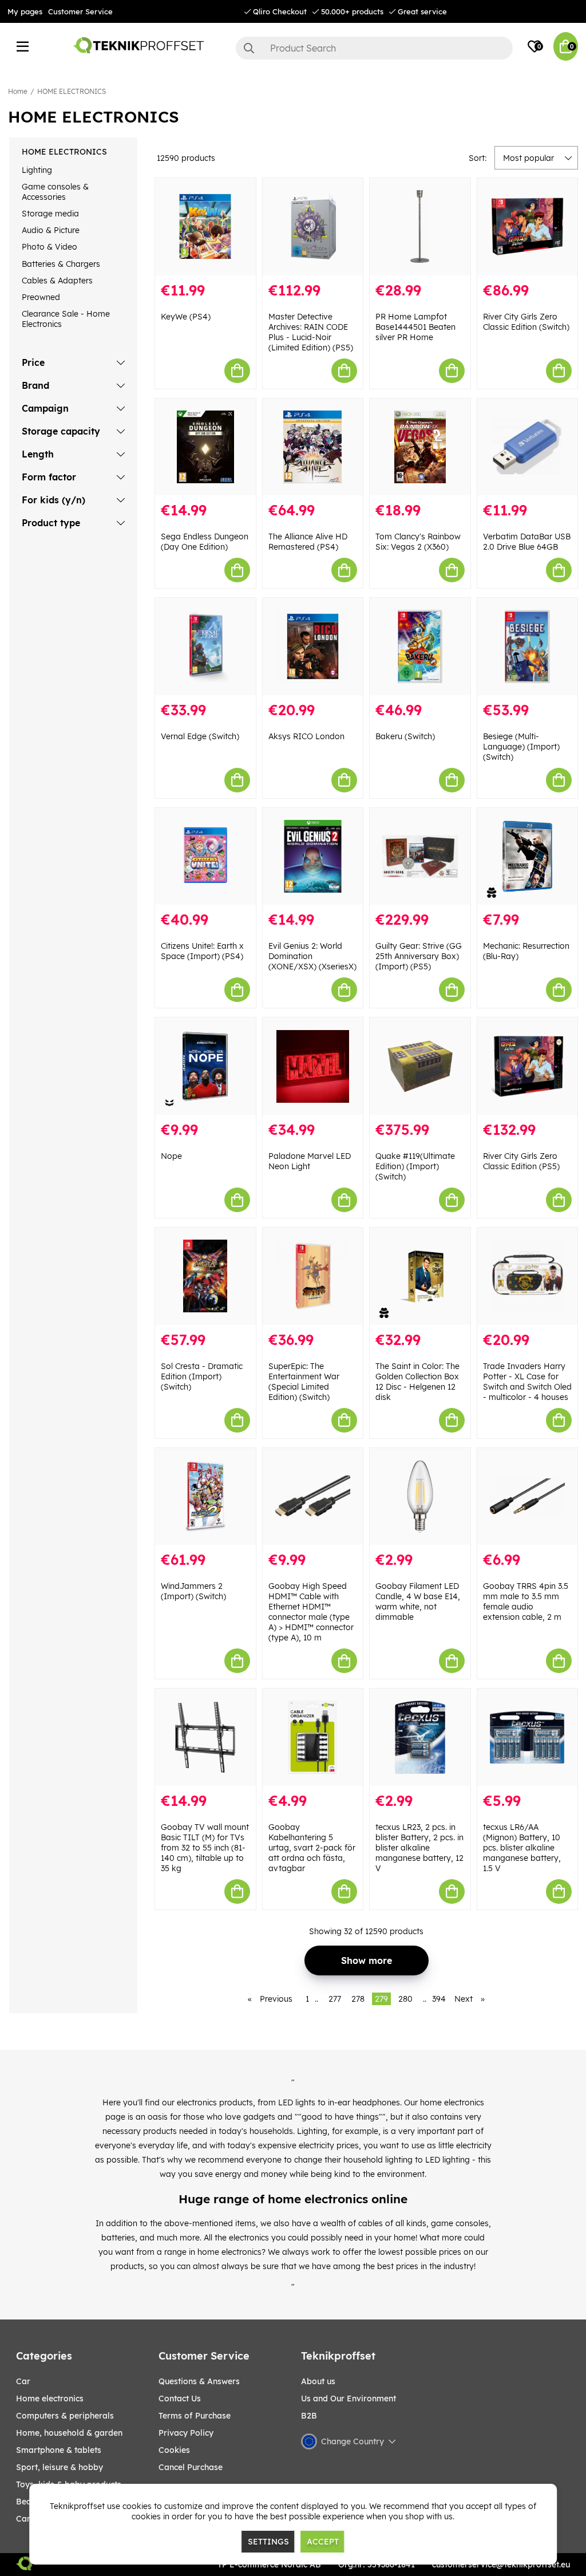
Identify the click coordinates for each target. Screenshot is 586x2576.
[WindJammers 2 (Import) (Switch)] (205, 1497)
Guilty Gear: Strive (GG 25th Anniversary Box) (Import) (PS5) (419, 956)
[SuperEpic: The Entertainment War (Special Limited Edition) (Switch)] (313, 1276)
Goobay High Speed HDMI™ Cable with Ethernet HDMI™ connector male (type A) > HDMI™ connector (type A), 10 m (311, 1612)
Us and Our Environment (349, 2399)
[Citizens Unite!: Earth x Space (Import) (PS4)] (205, 857)
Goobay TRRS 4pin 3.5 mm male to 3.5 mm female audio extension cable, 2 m (526, 1601)
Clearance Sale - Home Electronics (66, 319)
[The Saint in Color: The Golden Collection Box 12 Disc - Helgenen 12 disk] (420, 1276)
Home (18, 91)
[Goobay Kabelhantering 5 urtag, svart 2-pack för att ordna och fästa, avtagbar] (313, 1737)
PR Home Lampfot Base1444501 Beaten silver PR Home (415, 327)
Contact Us (180, 2399)
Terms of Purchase (195, 2416)
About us (318, 2381)
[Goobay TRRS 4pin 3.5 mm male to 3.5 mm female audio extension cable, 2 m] (528, 1497)
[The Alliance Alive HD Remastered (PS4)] (313, 447)
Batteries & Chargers (61, 264)
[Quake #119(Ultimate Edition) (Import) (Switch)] (420, 1066)
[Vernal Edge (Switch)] (205, 646)
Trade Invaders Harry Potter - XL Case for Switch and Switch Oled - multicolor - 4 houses (527, 1382)
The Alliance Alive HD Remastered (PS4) (308, 542)
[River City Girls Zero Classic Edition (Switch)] (528, 227)
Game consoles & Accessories (55, 192)
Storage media (50, 214)
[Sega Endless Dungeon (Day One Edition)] (205, 447)
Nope (171, 1156)
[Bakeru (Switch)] (420, 646)
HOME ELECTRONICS (72, 91)
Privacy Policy (186, 2433)
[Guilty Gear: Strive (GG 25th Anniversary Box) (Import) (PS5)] (420, 857)
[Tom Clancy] (420, 447)
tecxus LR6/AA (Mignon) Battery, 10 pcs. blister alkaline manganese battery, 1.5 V (522, 1848)
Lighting (37, 170)
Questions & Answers (199, 2381)
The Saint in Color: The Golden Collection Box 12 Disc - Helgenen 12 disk (417, 1382)
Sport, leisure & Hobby (60, 2467)
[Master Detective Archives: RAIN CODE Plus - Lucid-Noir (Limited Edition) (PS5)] (313, 227)
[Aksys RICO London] (313, 646)
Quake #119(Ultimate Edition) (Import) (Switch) (415, 1166)
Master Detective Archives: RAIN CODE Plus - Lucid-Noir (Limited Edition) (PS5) (311, 332)
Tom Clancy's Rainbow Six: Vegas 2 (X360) (418, 542)
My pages (25, 11)
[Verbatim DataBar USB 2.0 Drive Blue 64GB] (528, 447)
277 (335, 1999)
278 (358, 1999)
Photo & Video (50, 247)
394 (439, 1999)
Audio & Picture (51, 230)
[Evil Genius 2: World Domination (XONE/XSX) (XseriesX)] (313, 857)
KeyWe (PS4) (186, 317)
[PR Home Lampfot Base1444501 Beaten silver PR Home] (420, 227)
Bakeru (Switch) (405, 736)
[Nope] (205, 1066)
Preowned (41, 297)
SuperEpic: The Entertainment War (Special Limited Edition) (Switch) (304, 1382)
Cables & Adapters (57, 281)
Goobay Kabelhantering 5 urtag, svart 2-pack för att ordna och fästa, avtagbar (312, 1848)
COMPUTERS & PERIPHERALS (65, 2416)
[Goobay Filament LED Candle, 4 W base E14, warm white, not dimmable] (420, 1497)
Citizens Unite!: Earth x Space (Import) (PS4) (202, 951)
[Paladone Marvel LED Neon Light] (313, 1066)
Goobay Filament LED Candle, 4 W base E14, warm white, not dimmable (418, 1601)
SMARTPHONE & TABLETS (59, 2450)
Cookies (174, 2450)
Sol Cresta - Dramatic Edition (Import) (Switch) (202, 1376)
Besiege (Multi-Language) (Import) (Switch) (521, 747)
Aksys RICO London (306, 736)
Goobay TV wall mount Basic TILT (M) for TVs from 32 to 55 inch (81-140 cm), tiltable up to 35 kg (205, 1848)
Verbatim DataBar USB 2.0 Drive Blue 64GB (527, 542)
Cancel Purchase (191, 2467)
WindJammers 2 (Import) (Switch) (193, 1591)
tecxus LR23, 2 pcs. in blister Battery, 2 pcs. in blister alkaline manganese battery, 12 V (419, 1848)
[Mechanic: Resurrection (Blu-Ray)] (528, 857)
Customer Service (80, 11)
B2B (309, 2416)
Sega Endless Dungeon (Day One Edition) (205, 542)
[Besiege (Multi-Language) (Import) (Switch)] (528, 646)
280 (405, 1999)
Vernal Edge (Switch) (200, 736)
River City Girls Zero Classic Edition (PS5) (521, 1161)
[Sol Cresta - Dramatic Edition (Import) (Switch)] (205, 1276)
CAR (23, 2381)
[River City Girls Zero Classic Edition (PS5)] (528, 1066)
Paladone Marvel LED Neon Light (310, 1161)
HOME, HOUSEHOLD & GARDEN (69, 2433)
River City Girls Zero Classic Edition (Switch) (526, 322)
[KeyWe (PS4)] (205, 227)
